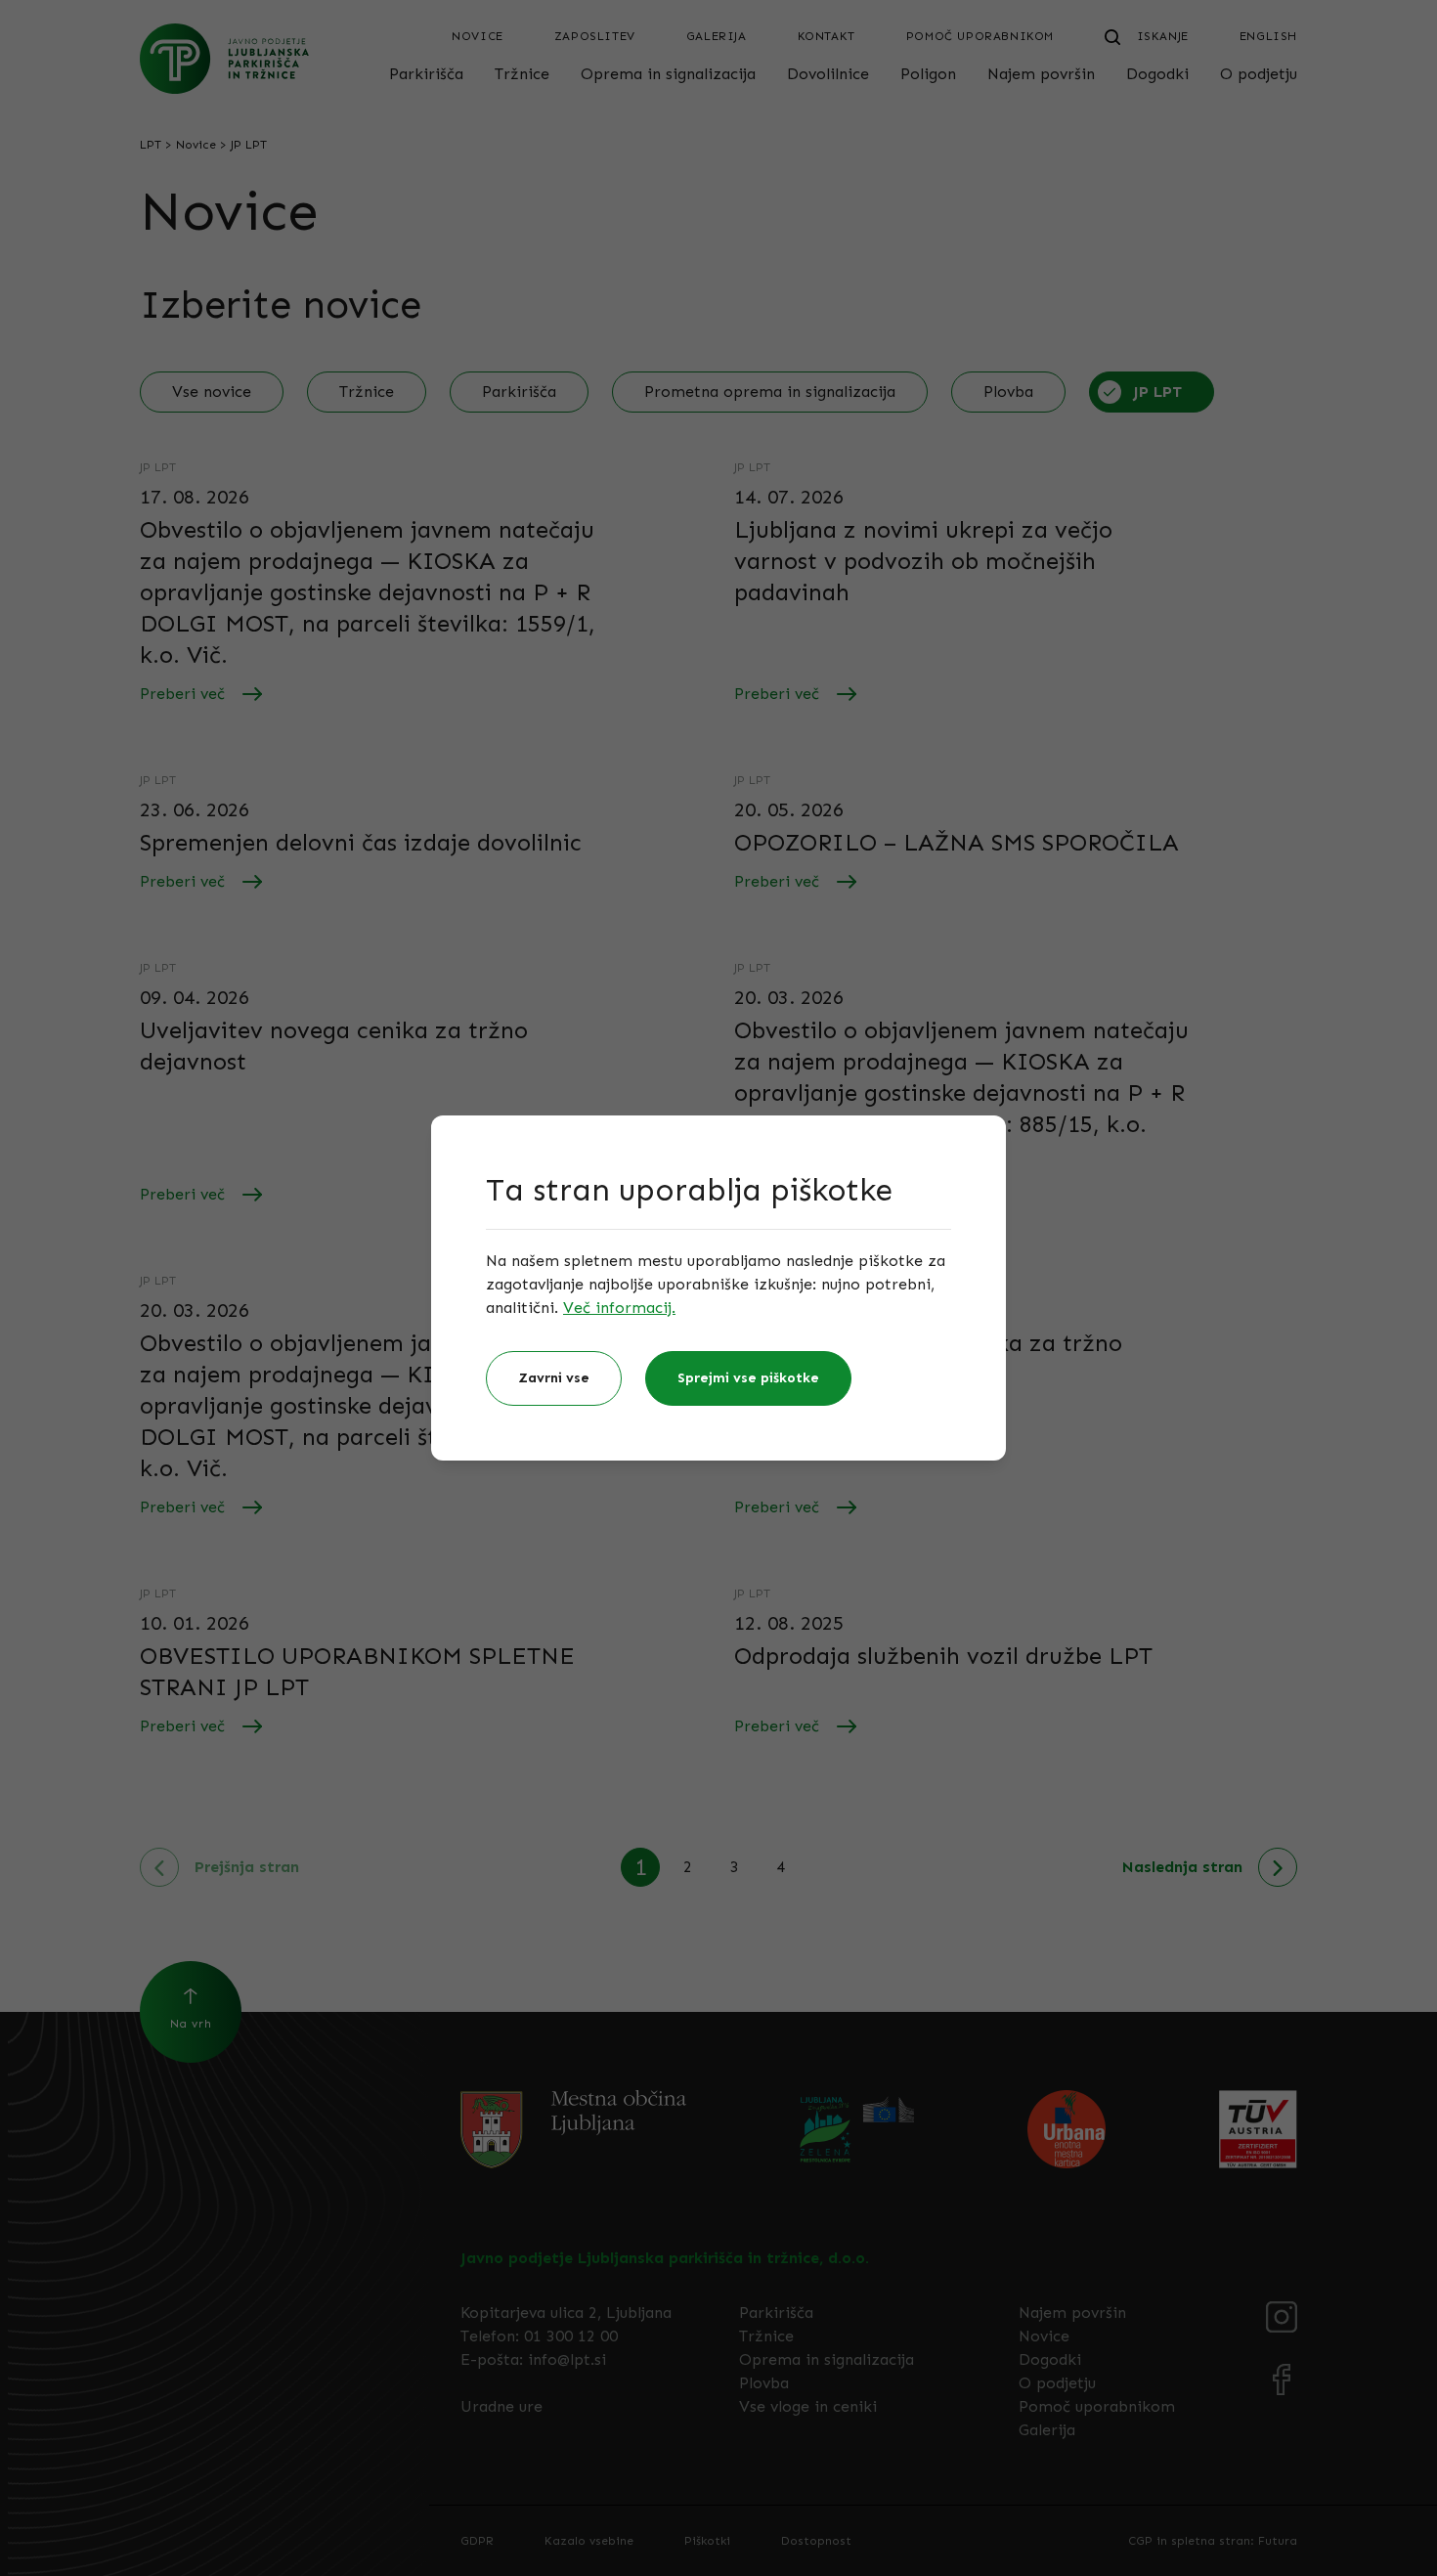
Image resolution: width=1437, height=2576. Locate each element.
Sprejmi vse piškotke (748, 1378)
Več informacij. (619, 1308)
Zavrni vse (554, 1378)
